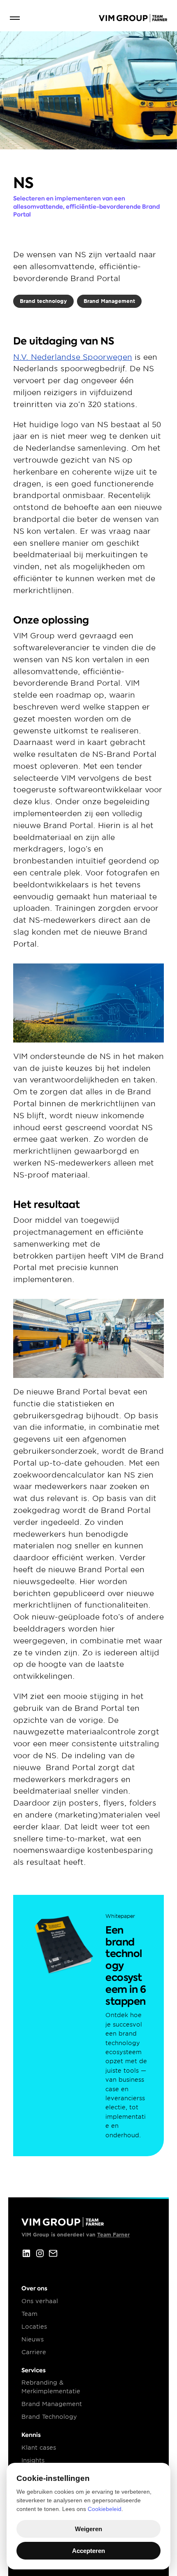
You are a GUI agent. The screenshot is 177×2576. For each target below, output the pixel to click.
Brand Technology (49, 2417)
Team (29, 2314)
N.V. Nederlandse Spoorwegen (73, 357)
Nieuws (33, 2339)
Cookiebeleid (105, 2509)
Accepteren (88, 2551)
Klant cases (39, 2448)
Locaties (34, 2327)
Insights (33, 2460)
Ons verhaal (40, 2301)
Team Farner (113, 2235)
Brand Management (52, 2404)
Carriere (34, 2352)
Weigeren (88, 2529)
